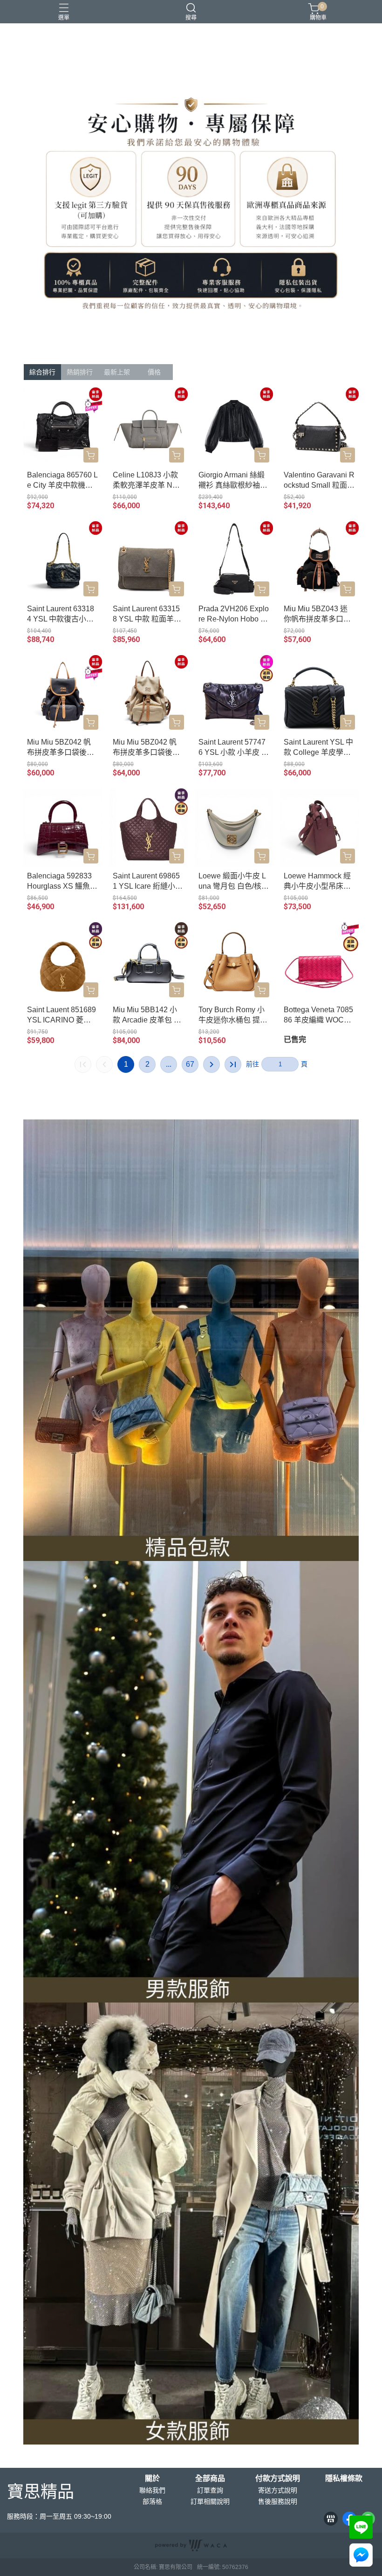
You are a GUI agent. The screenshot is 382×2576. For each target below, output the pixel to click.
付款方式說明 (278, 2479)
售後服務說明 (278, 2501)
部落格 (152, 2501)
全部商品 (210, 2479)
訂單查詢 (210, 2490)
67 (190, 1064)
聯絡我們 (152, 2490)
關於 (152, 2479)
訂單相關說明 (210, 2501)
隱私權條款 (344, 2479)
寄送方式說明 (278, 2490)
